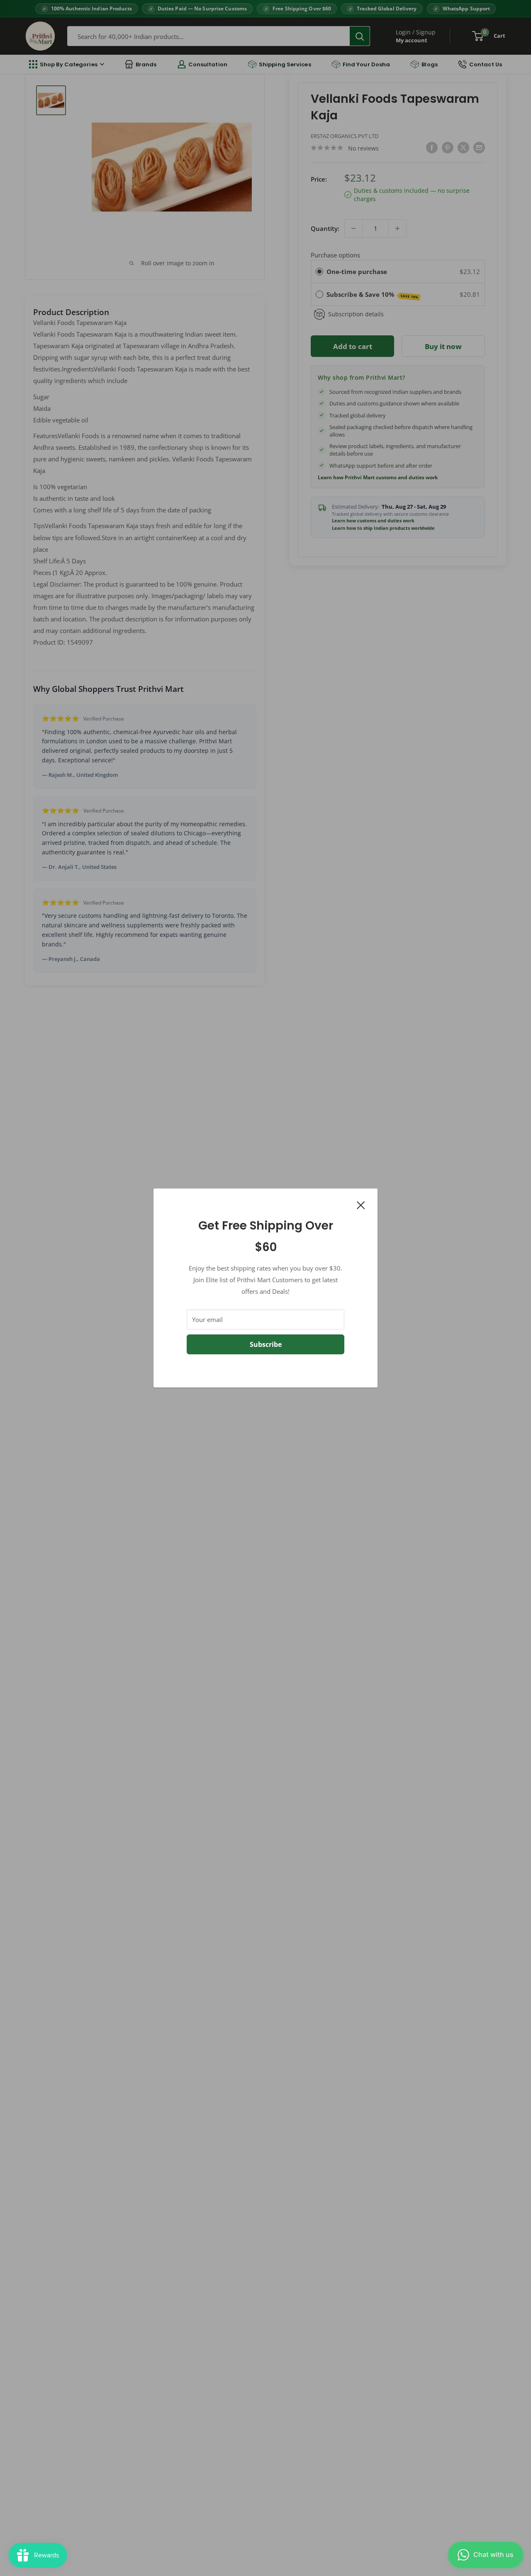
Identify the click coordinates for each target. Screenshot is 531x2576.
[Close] (361, 1204)
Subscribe (266, 1344)
